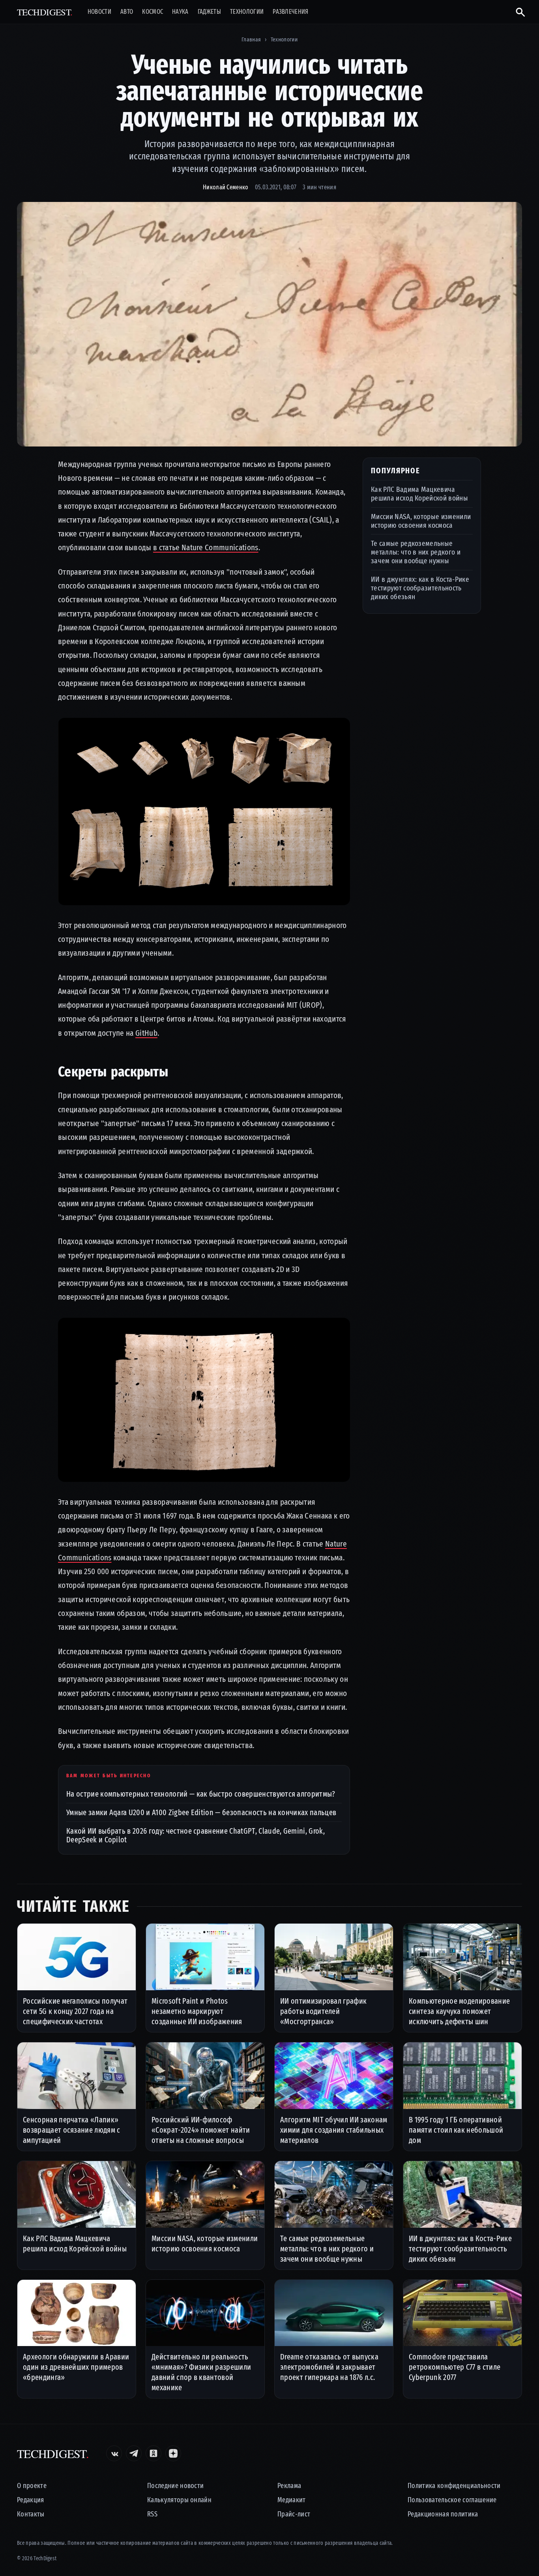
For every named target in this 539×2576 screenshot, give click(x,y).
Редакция (31, 2500)
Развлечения (291, 12)
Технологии (247, 12)
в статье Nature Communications (206, 547)
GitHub (146, 1033)
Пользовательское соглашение (452, 2500)
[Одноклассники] (153, 2453)
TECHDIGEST (45, 12)
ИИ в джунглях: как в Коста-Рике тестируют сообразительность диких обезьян (420, 588)
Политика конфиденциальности (454, 2486)
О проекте (32, 2486)
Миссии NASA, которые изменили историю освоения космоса (421, 520)
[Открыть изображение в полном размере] (269, 324)
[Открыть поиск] (517, 12)
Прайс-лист (294, 2514)
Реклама (289, 2486)
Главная (251, 39)
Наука (180, 12)
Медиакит (292, 2500)
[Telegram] (134, 2453)
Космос (153, 12)
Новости (99, 12)
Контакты (31, 2514)
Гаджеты (209, 12)
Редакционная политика (443, 2514)
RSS (152, 2514)
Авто (127, 12)
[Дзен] (173, 2453)
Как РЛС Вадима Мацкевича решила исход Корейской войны (419, 494)
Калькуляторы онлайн (179, 2500)
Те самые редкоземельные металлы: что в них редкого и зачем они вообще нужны (416, 552)
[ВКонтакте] (114, 2453)
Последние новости (175, 2486)
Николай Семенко (226, 187)
